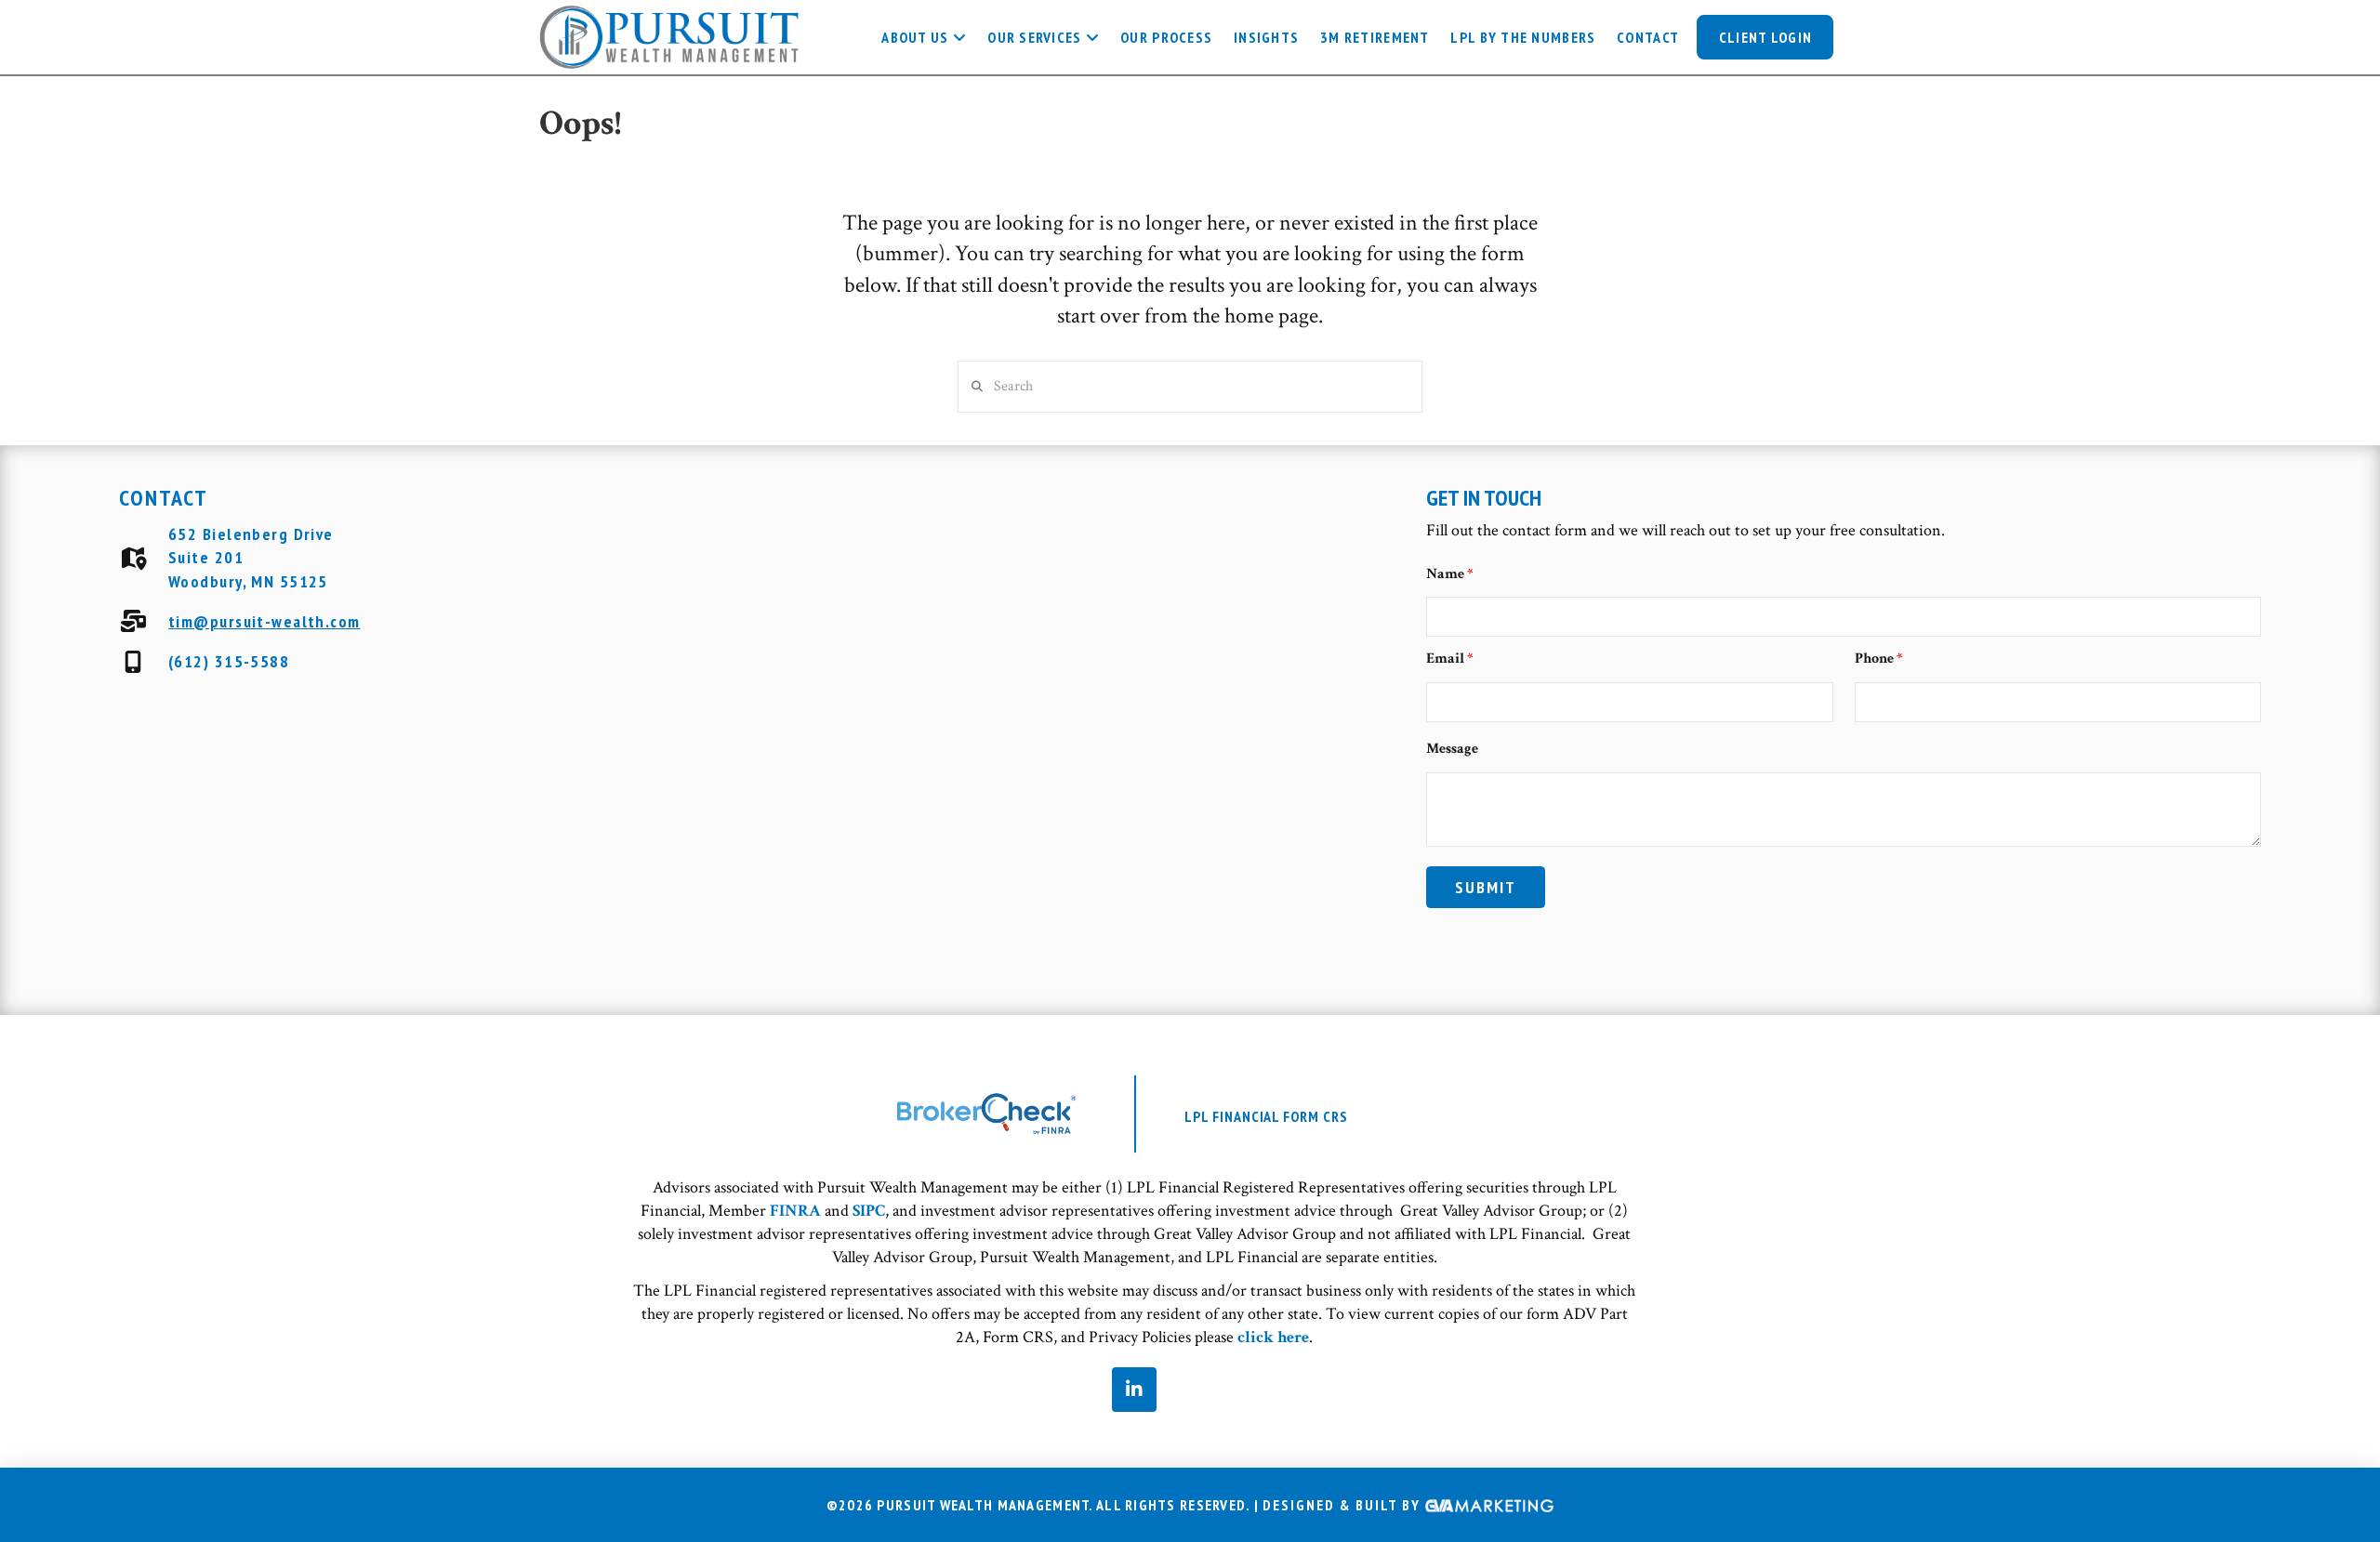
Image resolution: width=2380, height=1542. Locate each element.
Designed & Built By (1344, 1506)
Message (1452, 749)
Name (1450, 574)
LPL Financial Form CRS (1266, 1116)
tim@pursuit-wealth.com (264, 621)
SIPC (869, 1211)
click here (1273, 1337)
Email (1450, 659)
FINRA (795, 1211)
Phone (1879, 659)
